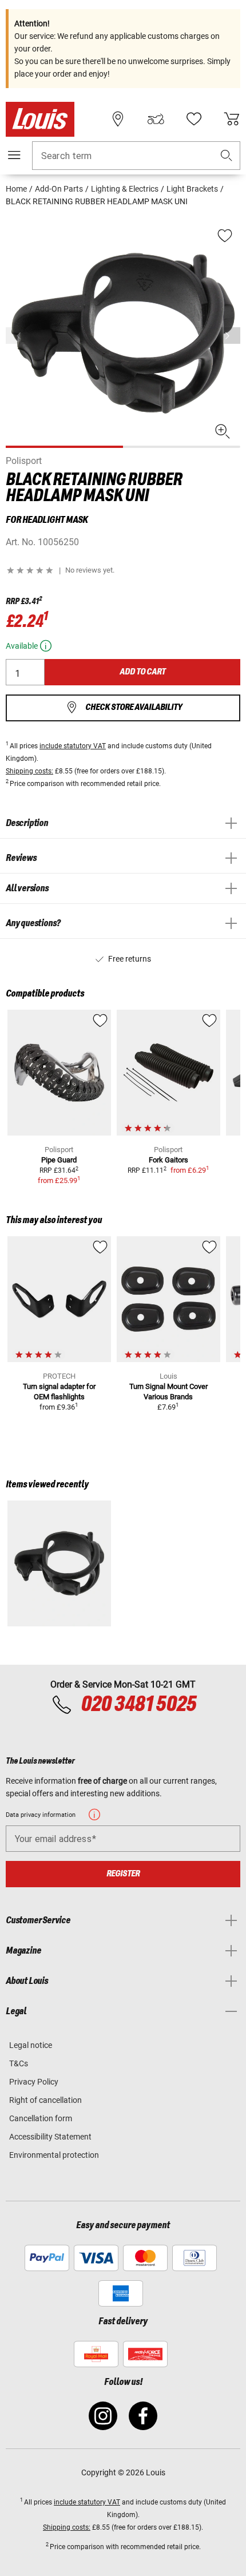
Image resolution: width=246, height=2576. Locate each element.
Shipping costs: (29, 771)
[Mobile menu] (14, 155)
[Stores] (118, 119)
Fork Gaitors (168, 1160)
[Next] (231, 336)
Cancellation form (41, 2118)
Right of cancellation (45, 2100)
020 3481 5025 (137, 1705)
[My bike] (156, 119)
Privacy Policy (34, 2082)
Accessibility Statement (50, 2137)
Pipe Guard (59, 1160)
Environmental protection (54, 2155)
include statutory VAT (73, 746)
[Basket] (232, 119)
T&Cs (19, 2063)
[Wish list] (194, 119)
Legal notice (31, 2045)
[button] (227, 156)
